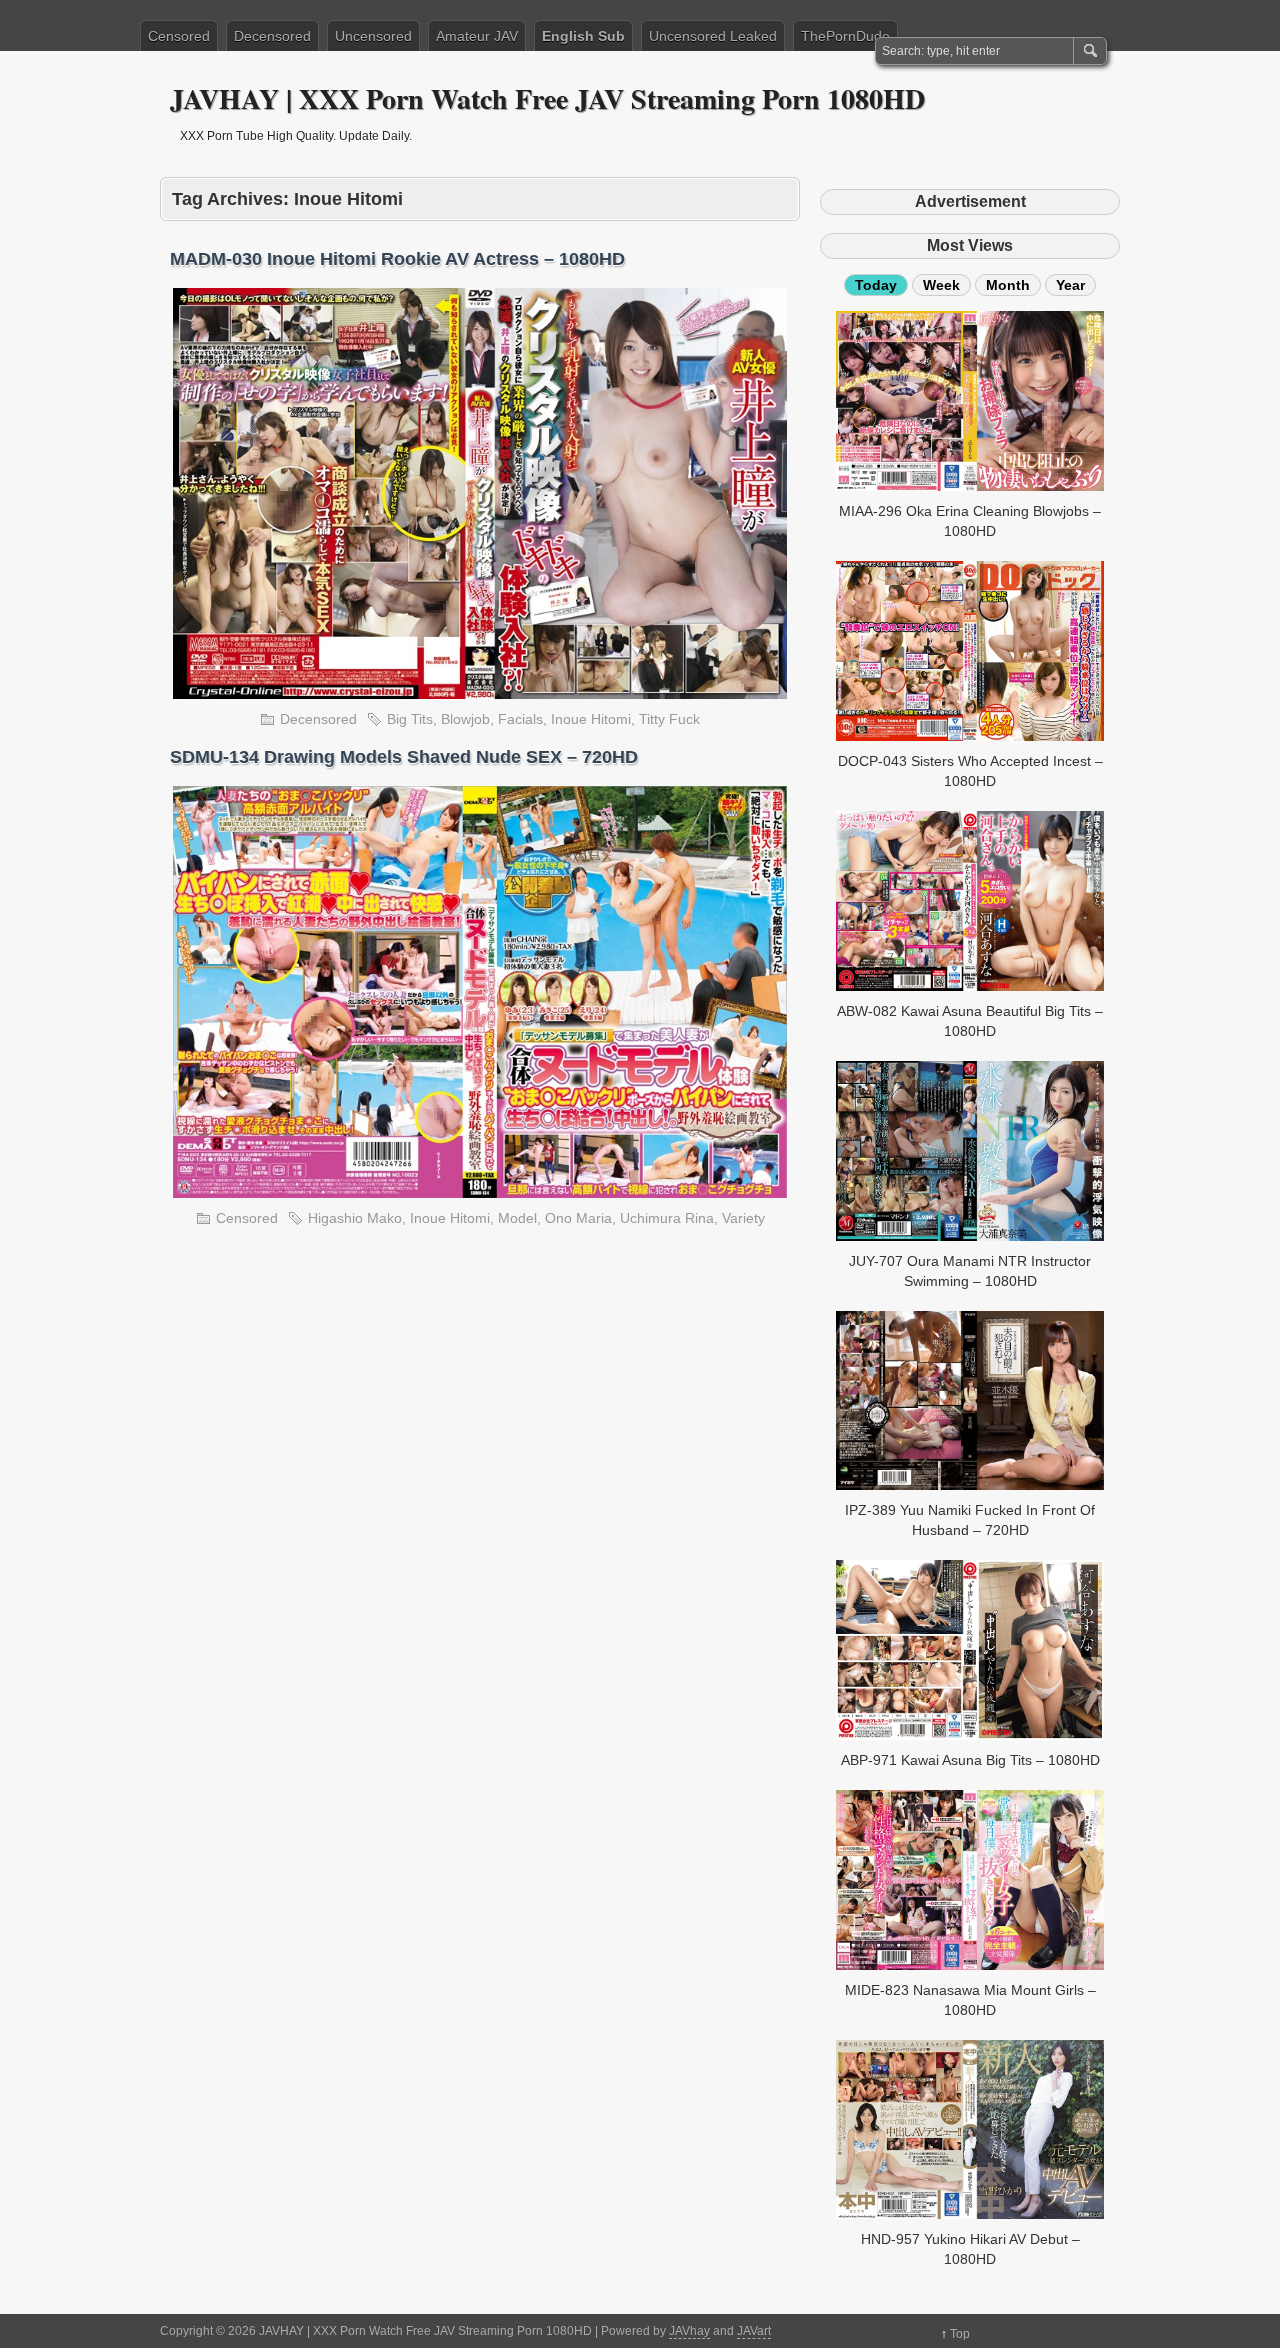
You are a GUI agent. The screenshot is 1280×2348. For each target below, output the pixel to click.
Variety (743, 1218)
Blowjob (465, 719)
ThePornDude (845, 36)
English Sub (583, 36)
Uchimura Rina (667, 1218)
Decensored (272, 36)
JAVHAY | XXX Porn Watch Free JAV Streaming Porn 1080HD (547, 98)
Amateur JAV (477, 36)
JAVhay (689, 2331)
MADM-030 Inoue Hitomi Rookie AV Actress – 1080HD (397, 259)
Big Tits (410, 719)
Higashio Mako (355, 1218)
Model (517, 1218)
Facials (520, 719)
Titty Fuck (669, 719)
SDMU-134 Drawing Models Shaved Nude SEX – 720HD (404, 757)
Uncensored (373, 36)
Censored (179, 36)
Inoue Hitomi (591, 719)
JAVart (754, 2331)
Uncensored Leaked (713, 36)
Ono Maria (578, 1218)
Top (960, 2334)
